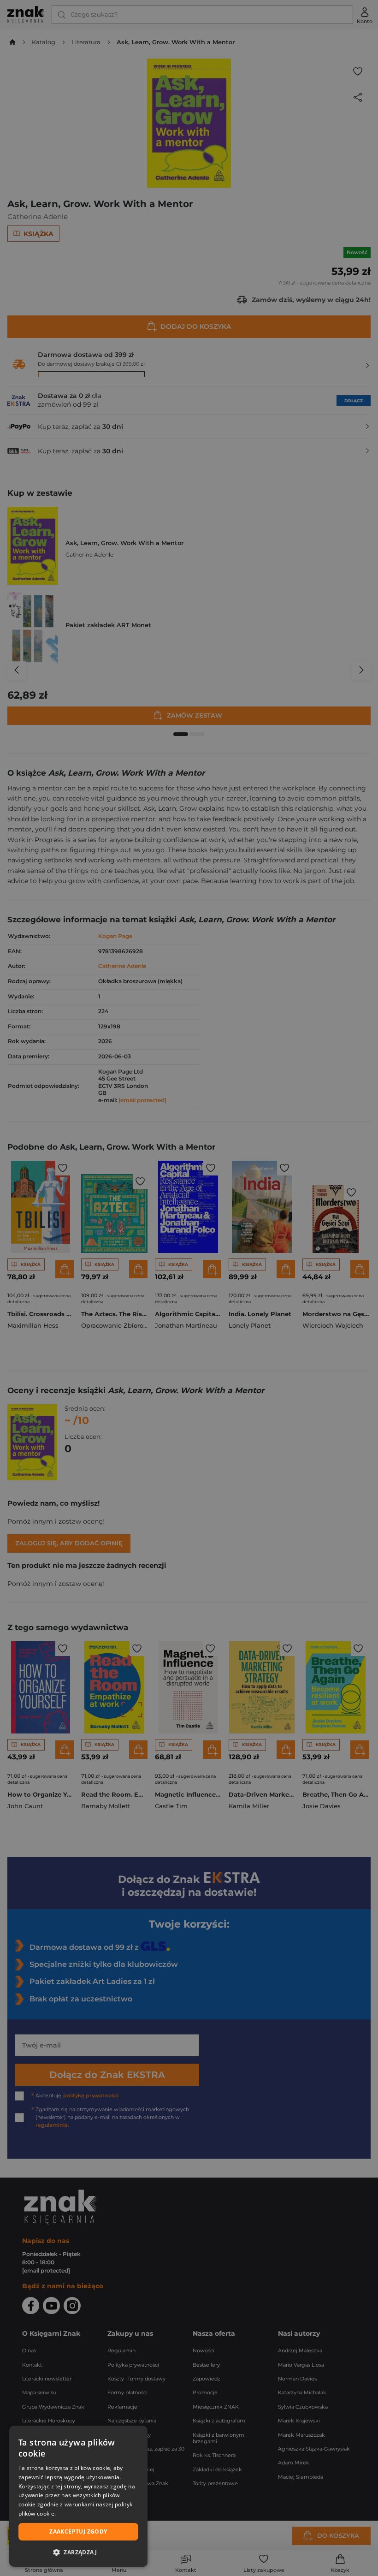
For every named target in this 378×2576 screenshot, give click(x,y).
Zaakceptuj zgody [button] (78, 2531)
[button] (78, 2552)
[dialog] (78, 2496)
